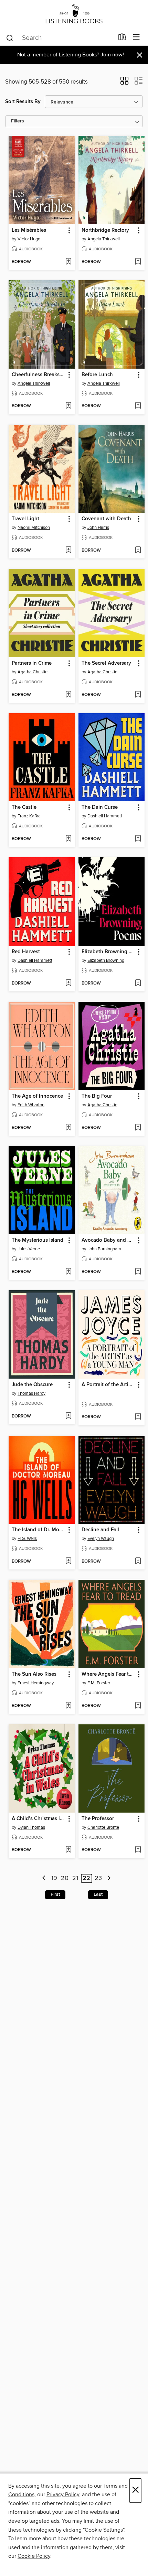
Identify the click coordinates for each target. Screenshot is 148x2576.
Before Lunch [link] (97, 375)
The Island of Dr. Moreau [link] (39, 1530)
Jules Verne (29, 1249)
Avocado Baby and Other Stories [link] (108, 1240)
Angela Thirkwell (104, 239)
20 (65, 1879)
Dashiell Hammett (105, 816)
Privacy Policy (63, 2495)
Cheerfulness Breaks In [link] (39, 375)
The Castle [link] (24, 807)
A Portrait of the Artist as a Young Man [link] (108, 1385)
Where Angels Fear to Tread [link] (108, 1674)
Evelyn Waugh (101, 1539)
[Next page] (109, 1878)
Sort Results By (23, 102)
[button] (124, 83)
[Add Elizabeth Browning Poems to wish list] (138, 983)
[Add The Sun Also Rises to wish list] (68, 1706)
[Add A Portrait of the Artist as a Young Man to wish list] (138, 1417)
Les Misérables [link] (29, 230)
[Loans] (122, 39)
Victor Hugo (29, 239)
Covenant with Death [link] (106, 519)
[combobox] (60, 38)
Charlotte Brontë (103, 1827)
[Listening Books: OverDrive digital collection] (74, 15)
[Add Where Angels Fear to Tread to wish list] (138, 1706)
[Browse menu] (136, 37)
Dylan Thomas (31, 1827)
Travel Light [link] (25, 519)
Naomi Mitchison (34, 528)
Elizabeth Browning (106, 960)
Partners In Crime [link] (32, 663)
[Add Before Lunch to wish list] (138, 406)
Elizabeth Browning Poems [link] (108, 952)
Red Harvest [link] (26, 952)
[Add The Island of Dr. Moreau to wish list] (68, 1562)
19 (54, 1879)
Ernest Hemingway (36, 1683)
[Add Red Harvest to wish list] (68, 983)
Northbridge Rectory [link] (105, 230)
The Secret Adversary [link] (106, 663)
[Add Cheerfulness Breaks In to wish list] (68, 406)
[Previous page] (44, 1878)
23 (98, 1879)
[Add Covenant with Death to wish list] (138, 551)
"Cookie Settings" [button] (104, 2530)
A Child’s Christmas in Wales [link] (39, 1819)
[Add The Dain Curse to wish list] (138, 839)
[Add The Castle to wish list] (68, 839)
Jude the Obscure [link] (32, 1385)
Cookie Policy (34, 2556)
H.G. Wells (27, 1539)
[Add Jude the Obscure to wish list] (68, 1416)
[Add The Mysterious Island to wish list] (68, 1272)
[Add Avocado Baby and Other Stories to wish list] (138, 1272)
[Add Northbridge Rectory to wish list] (138, 262)
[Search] (10, 37)
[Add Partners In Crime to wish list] (68, 695)
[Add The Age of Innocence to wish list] (68, 1128)
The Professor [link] (98, 1819)
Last (98, 1894)
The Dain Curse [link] (100, 807)
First (55, 1894)
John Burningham (104, 1249)
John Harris (98, 528)
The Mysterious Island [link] (38, 1240)
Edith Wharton (31, 1105)
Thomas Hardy (31, 1393)
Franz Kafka (29, 816)
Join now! (112, 55)
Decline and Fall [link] (100, 1530)
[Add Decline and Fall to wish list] (138, 1562)
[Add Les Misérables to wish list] (68, 262)
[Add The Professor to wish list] (138, 1850)
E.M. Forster (99, 1683)
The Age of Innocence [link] (37, 1096)
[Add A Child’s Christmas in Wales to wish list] (68, 1850)
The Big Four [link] (97, 1096)
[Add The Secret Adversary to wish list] (138, 695)
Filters (18, 121)
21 (75, 1879)
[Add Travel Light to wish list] (68, 551)
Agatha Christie (33, 672)
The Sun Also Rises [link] (34, 1674)
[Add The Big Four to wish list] (138, 1128)
